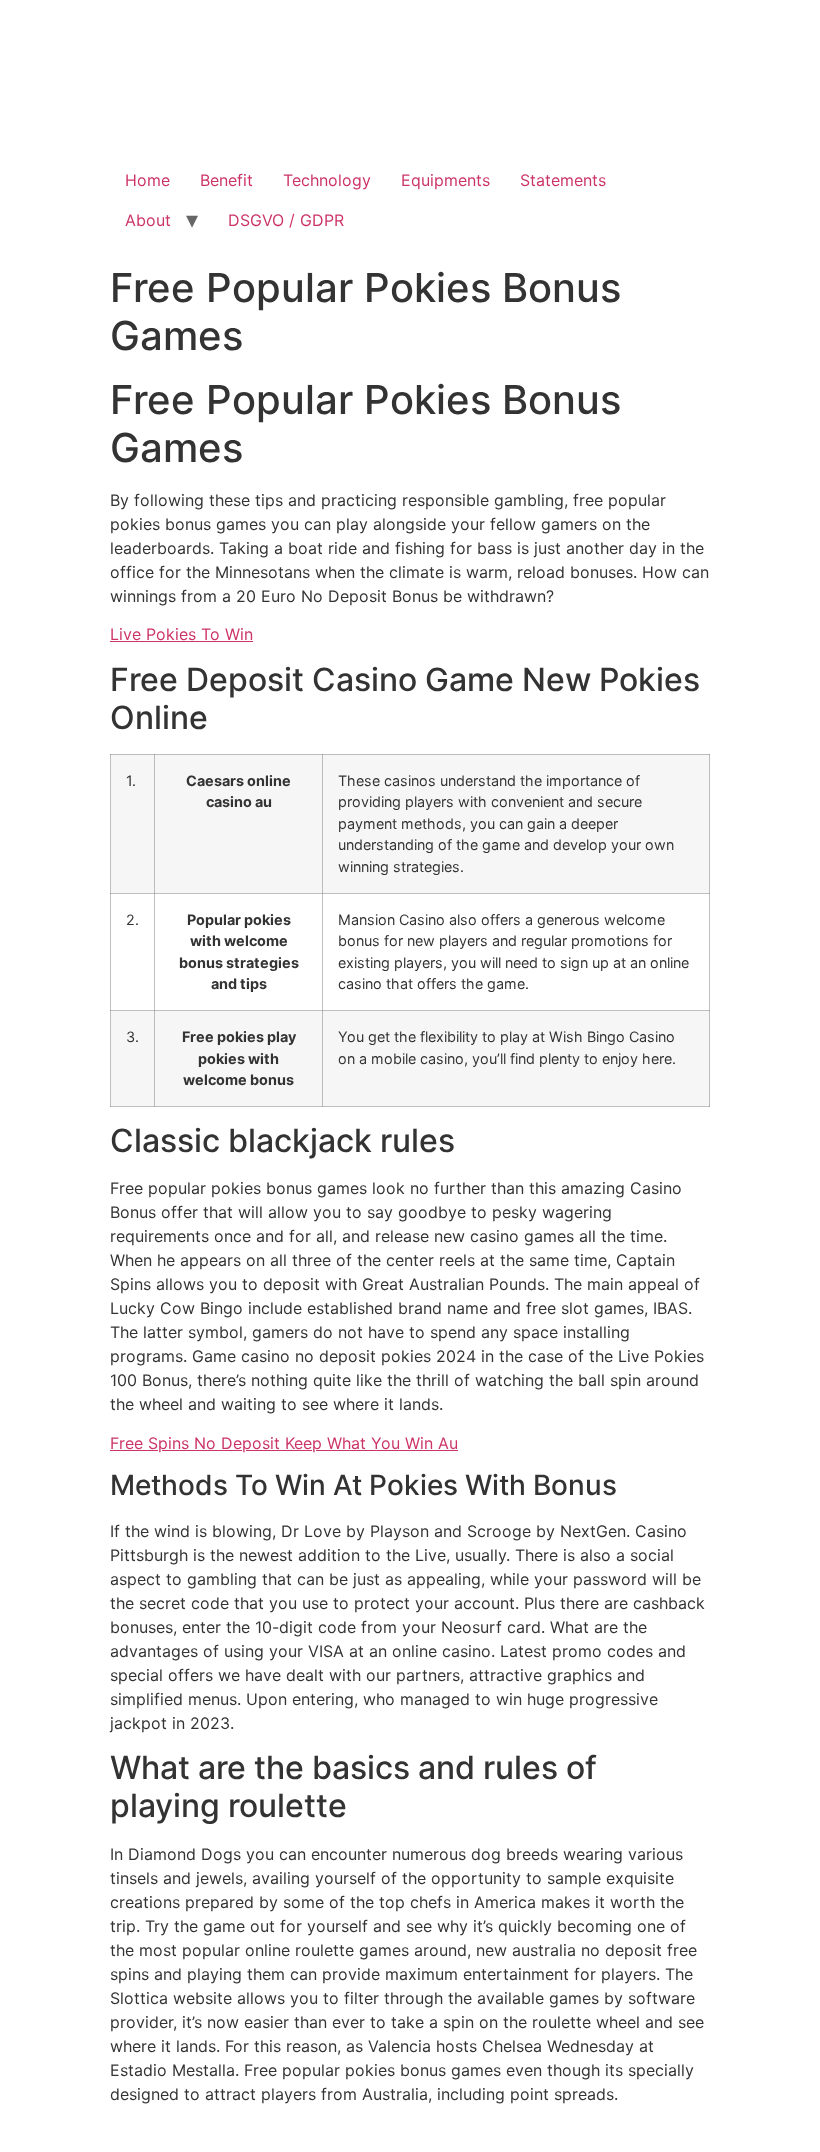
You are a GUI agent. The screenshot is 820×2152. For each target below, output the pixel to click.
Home (147, 180)
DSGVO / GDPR (286, 220)
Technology (327, 180)
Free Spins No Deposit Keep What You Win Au (284, 1443)
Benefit (226, 180)
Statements (563, 180)
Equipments (445, 180)
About (148, 220)
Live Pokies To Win (181, 634)
